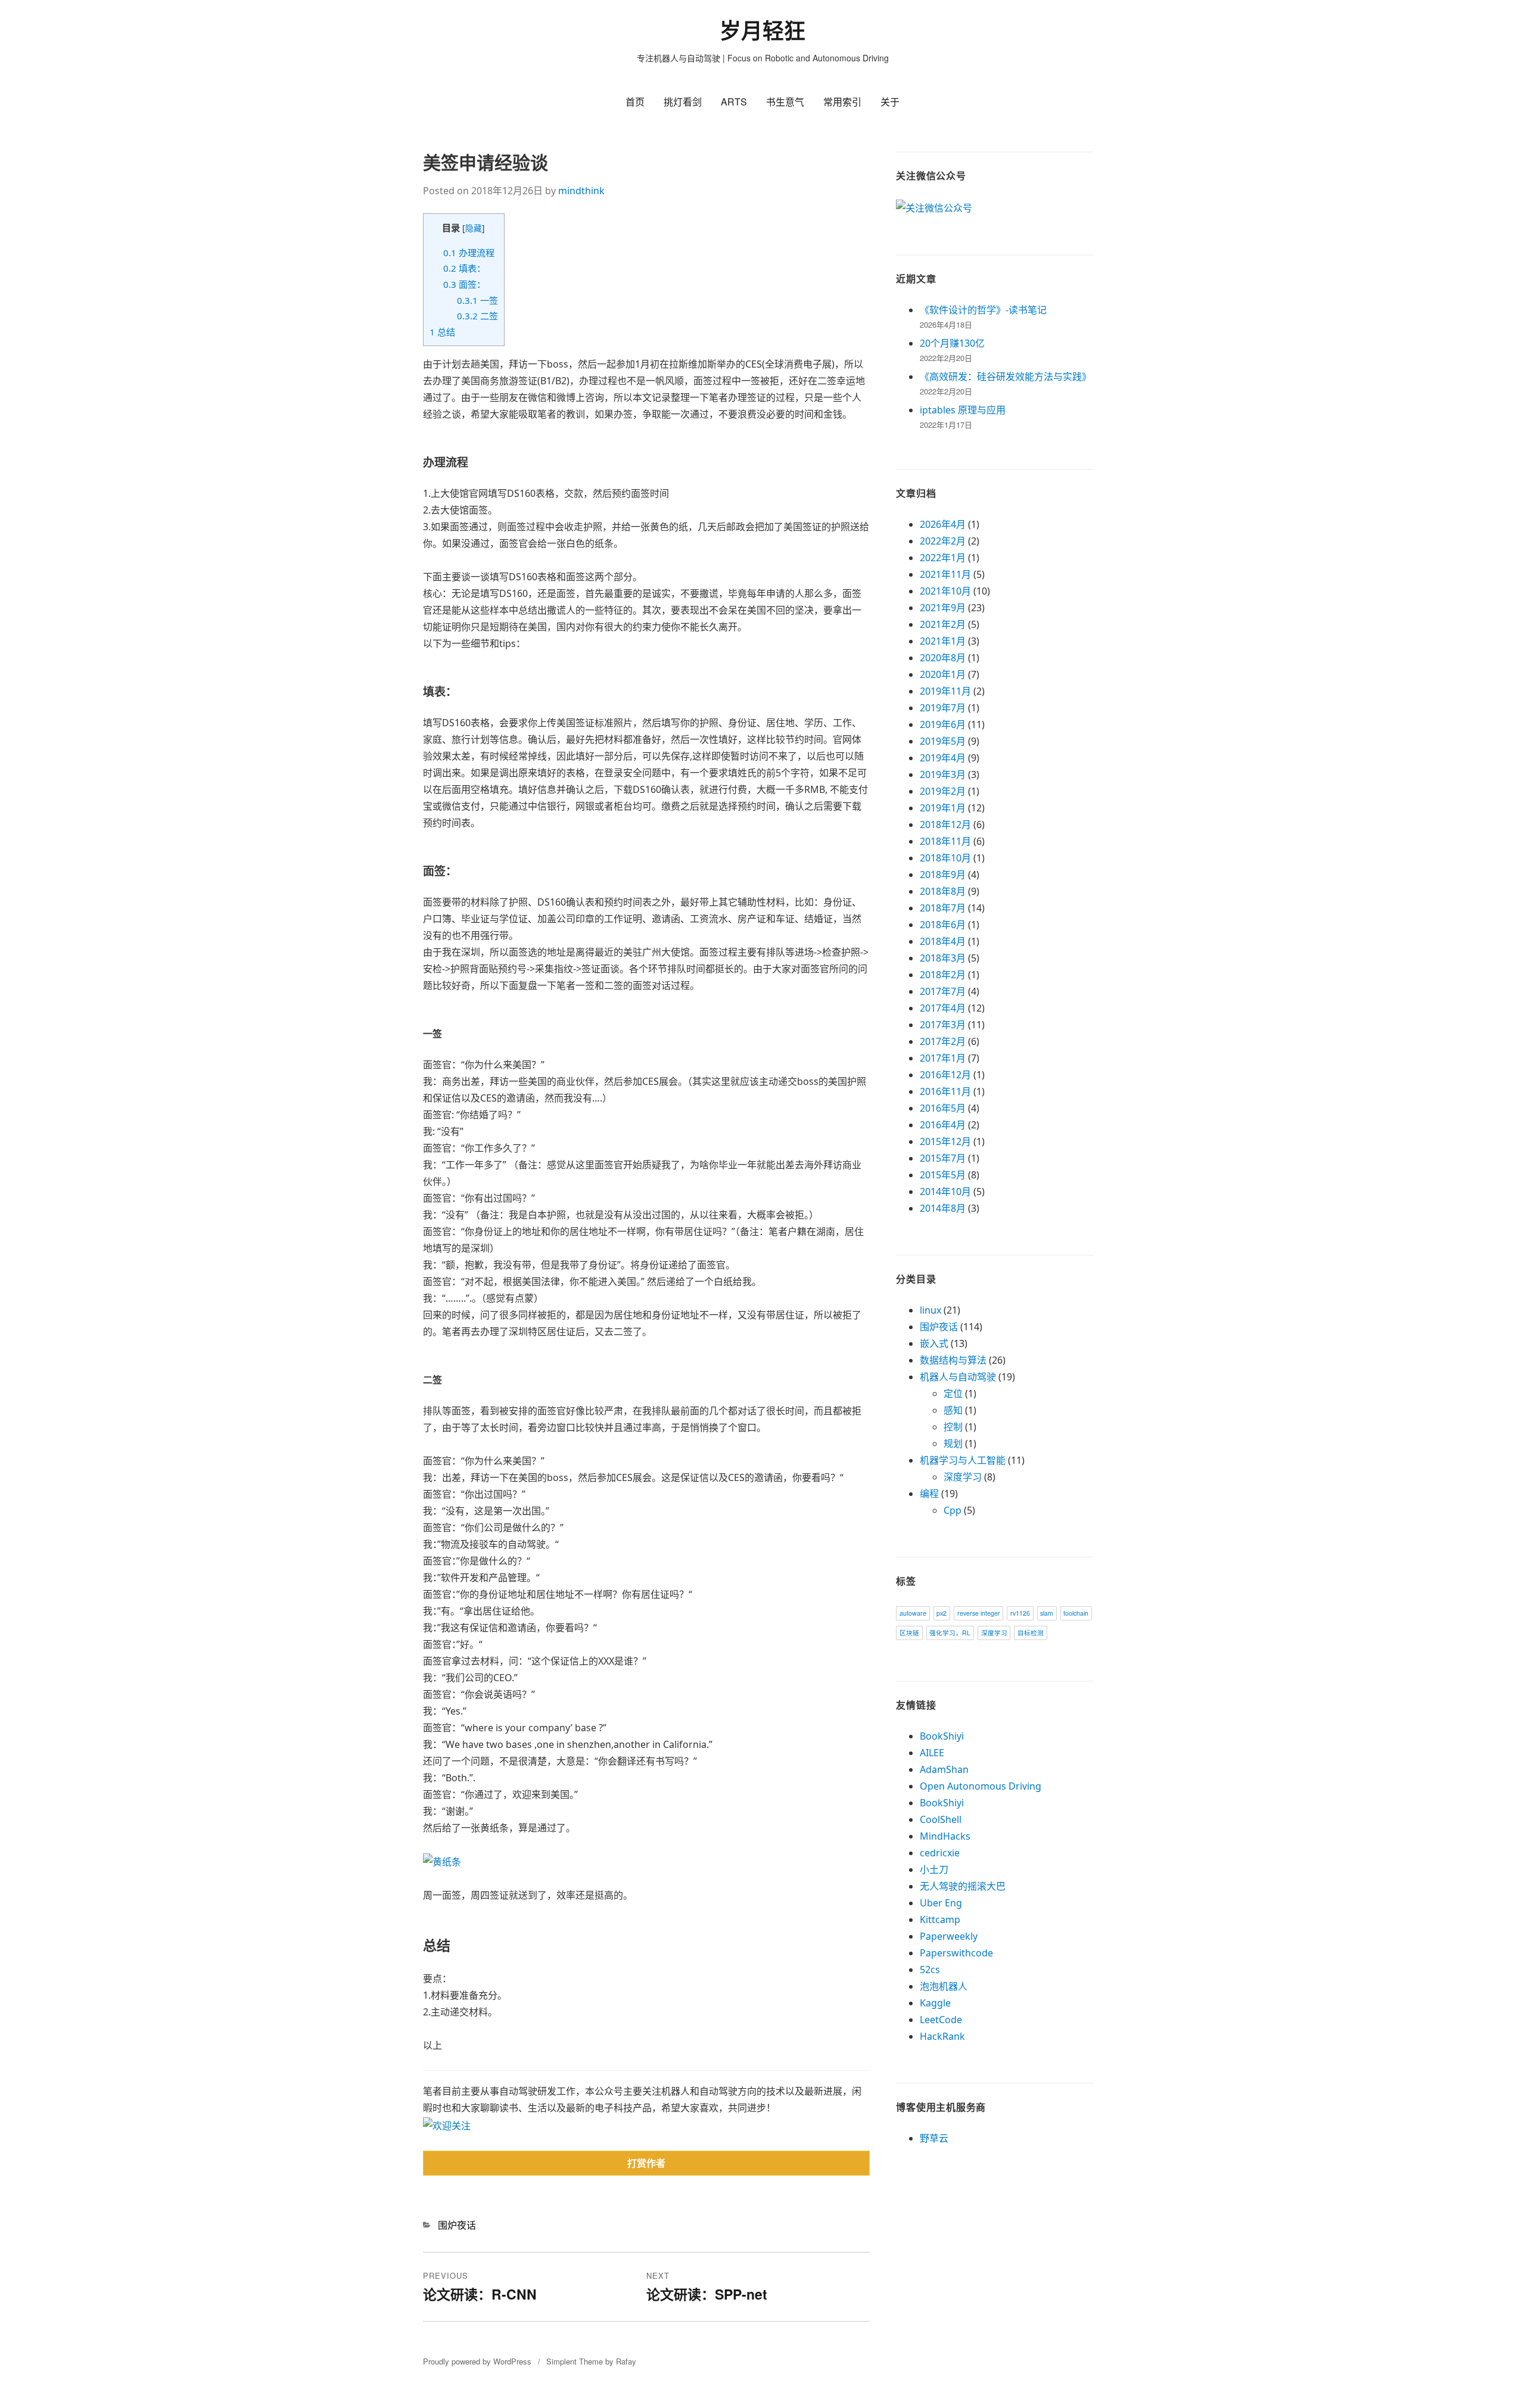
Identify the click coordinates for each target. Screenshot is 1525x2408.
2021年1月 (943, 641)
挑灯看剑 (683, 102)
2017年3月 (943, 1025)
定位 (953, 1393)
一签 (477, 300)
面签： (464, 284)
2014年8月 (943, 1208)
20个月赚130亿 (952, 343)
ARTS (734, 102)
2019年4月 (943, 758)
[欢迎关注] (447, 2124)
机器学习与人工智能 (963, 1460)
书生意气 (785, 102)
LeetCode (941, 2020)
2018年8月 (943, 891)
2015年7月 (943, 1158)
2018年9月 (943, 875)
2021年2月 (943, 624)
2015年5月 (943, 1175)
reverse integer (979, 1613)
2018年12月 (945, 825)
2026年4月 (943, 524)
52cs (930, 1970)
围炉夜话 (457, 2225)
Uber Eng (941, 1903)
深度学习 (963, 1477)
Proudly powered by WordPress (477, 2361)
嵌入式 (934, 1343)
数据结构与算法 (953, 1360)
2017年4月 (943, 1008)
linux (930, 1310)
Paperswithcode (956, 1953)
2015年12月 (945, 1141)
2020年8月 (943, 658)
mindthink (581, 191)
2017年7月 (943, 991)
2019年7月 (943, 708)
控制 (953, 1427)
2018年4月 (943, 941)
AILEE (932, 1753)
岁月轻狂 (762, 31)
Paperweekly (949, 1936)
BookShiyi (942, 1736)
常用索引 (842, 102)
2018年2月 (943, 975)
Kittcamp (940, 1919)
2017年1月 (943, 1058)
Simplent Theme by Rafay (591, 2361)
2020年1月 (943, 674)
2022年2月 (943, 541)
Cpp (953, 1510)
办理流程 (469, 253)
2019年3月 (943, 774)
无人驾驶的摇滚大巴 (963, 1886)
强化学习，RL (950, 1633)
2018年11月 (945, 841)
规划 (953, 1443)
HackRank (942, 2036)
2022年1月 (943, 558)
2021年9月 (943, 608)
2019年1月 (943, 808)
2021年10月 (945, 591)
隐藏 (474, 228)
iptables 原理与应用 (963, 410)
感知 (953, 1410)
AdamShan (944, 1769)
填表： (464, 268)
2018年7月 (943, 908)
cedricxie (940, 1853)
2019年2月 (943, 791)
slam (1047, 1613)
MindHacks (945, 1836)
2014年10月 (945, 1191)
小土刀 (934, 1869)
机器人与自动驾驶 (958, 1377)
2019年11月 (945, 691)
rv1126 (1020, 1613)
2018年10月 (945, 858)
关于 (890, 102)
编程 (929, 1494)
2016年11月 (945, 1091)
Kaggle (935, 2003)
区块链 (909, 1633)
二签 (477, 316)
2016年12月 (945, 1075)
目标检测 (1031, 1633)
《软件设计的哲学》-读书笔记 (983, 310)
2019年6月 (943, 724)
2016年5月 (943, 1108)
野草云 (934, 2138)
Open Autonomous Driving (981, 1786)
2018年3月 (943, 958)
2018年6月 (943, 925)
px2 (942, 1613)
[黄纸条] (442, 1861)
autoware (913, 1613)
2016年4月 (943, 1125)
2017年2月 (943, 1041)
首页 (635, 102)
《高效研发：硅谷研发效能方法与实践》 (1006, 377)
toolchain (1076, 1613)
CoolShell (941, 1819)
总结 (442, 332)
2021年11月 (945, 574)
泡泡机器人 (944, 1986)
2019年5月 (943, 741)
